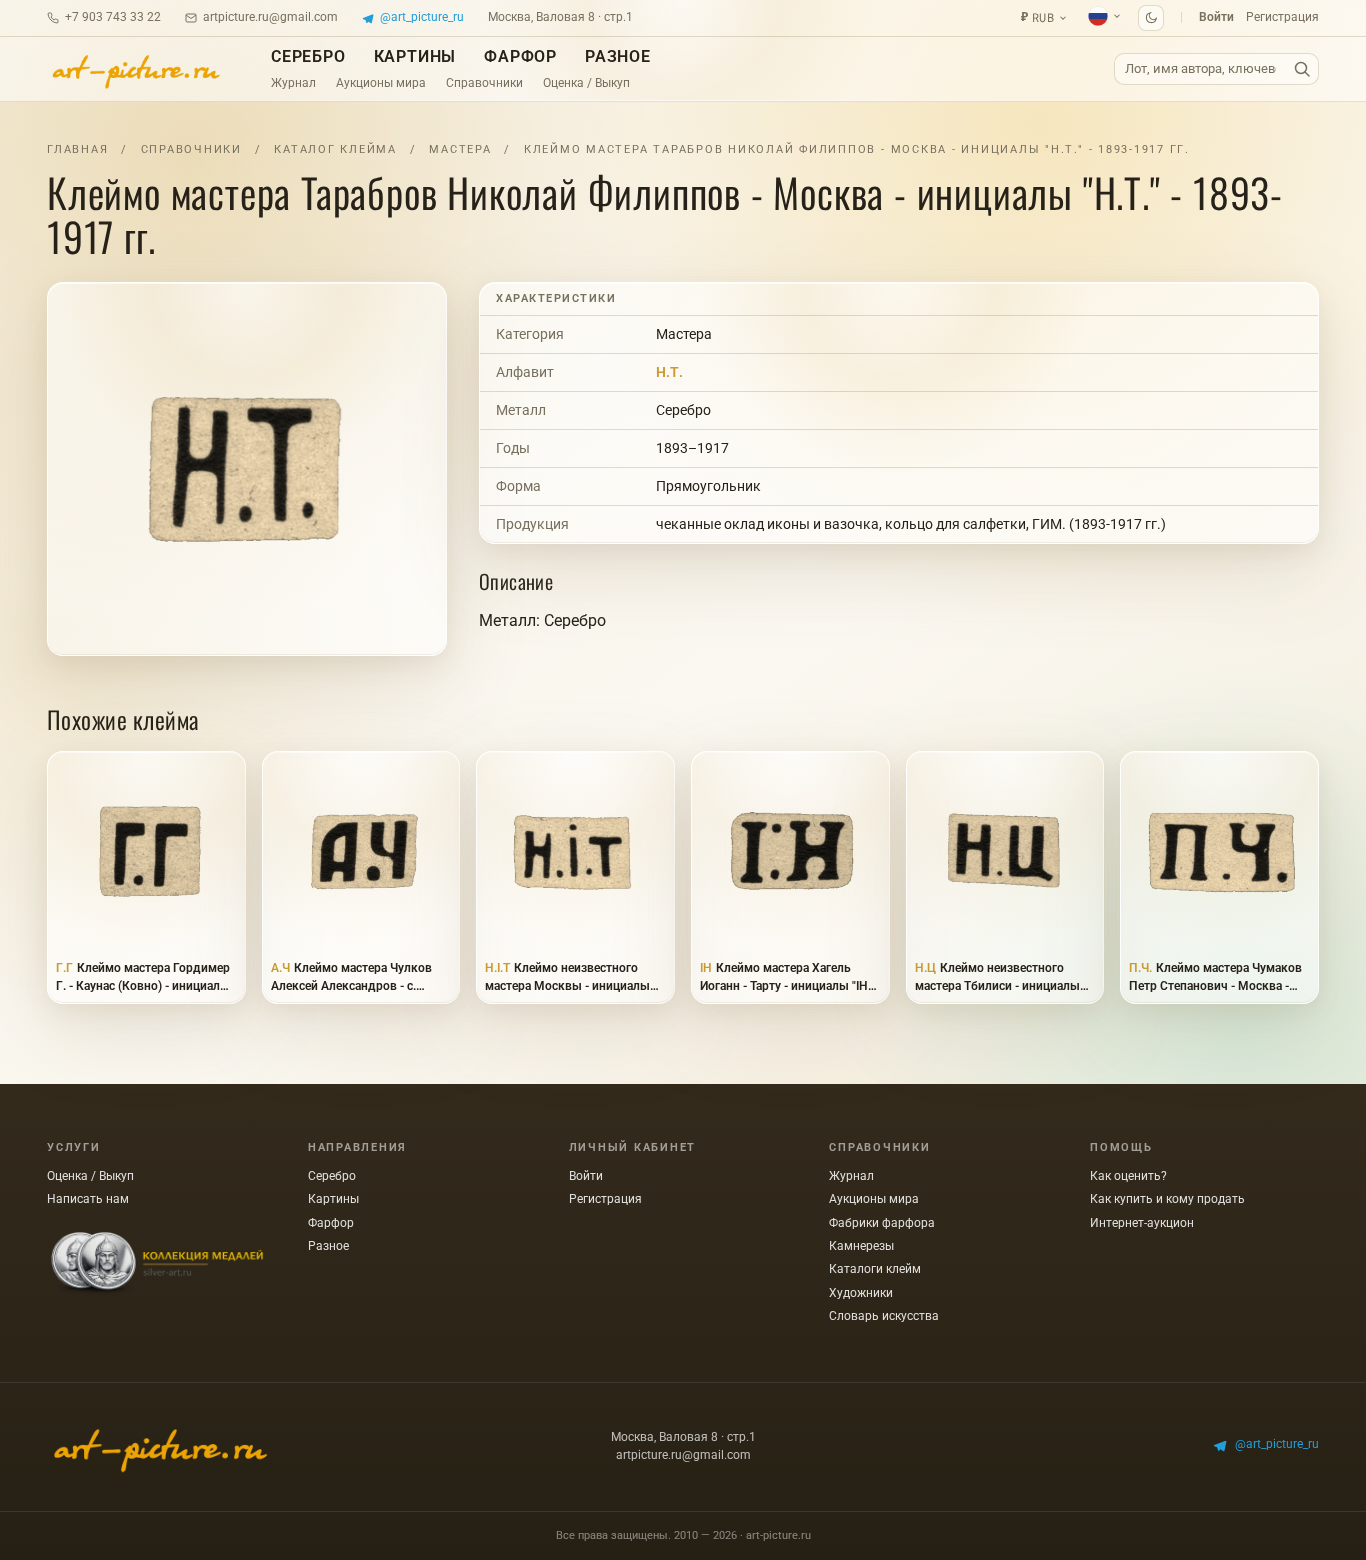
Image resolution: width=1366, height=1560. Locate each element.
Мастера (460, 149)
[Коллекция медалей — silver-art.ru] (157, 1264)
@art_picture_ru (422, 17)
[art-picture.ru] (135, 69)
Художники (861, 1293)
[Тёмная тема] (1151, 18)
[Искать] (1302, 69)
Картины (415, 56)
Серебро (308, 56)
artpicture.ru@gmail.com (270, 17)
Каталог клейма (335, 149)
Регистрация (1282, 17)
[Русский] (1105, 16)
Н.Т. (669, 372)
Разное (618, 56)
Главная (77, 149)
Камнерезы (861, 1246)
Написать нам (88, 1199)
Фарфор (520, 56)
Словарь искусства (884, 1316)
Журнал (293, 83)
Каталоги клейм (875, 1269)
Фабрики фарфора (882, 1223)
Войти (1216, 17)
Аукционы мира (381, 83)
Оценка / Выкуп (586, 83)
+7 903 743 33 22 (113, 17)
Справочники (484, 83)
